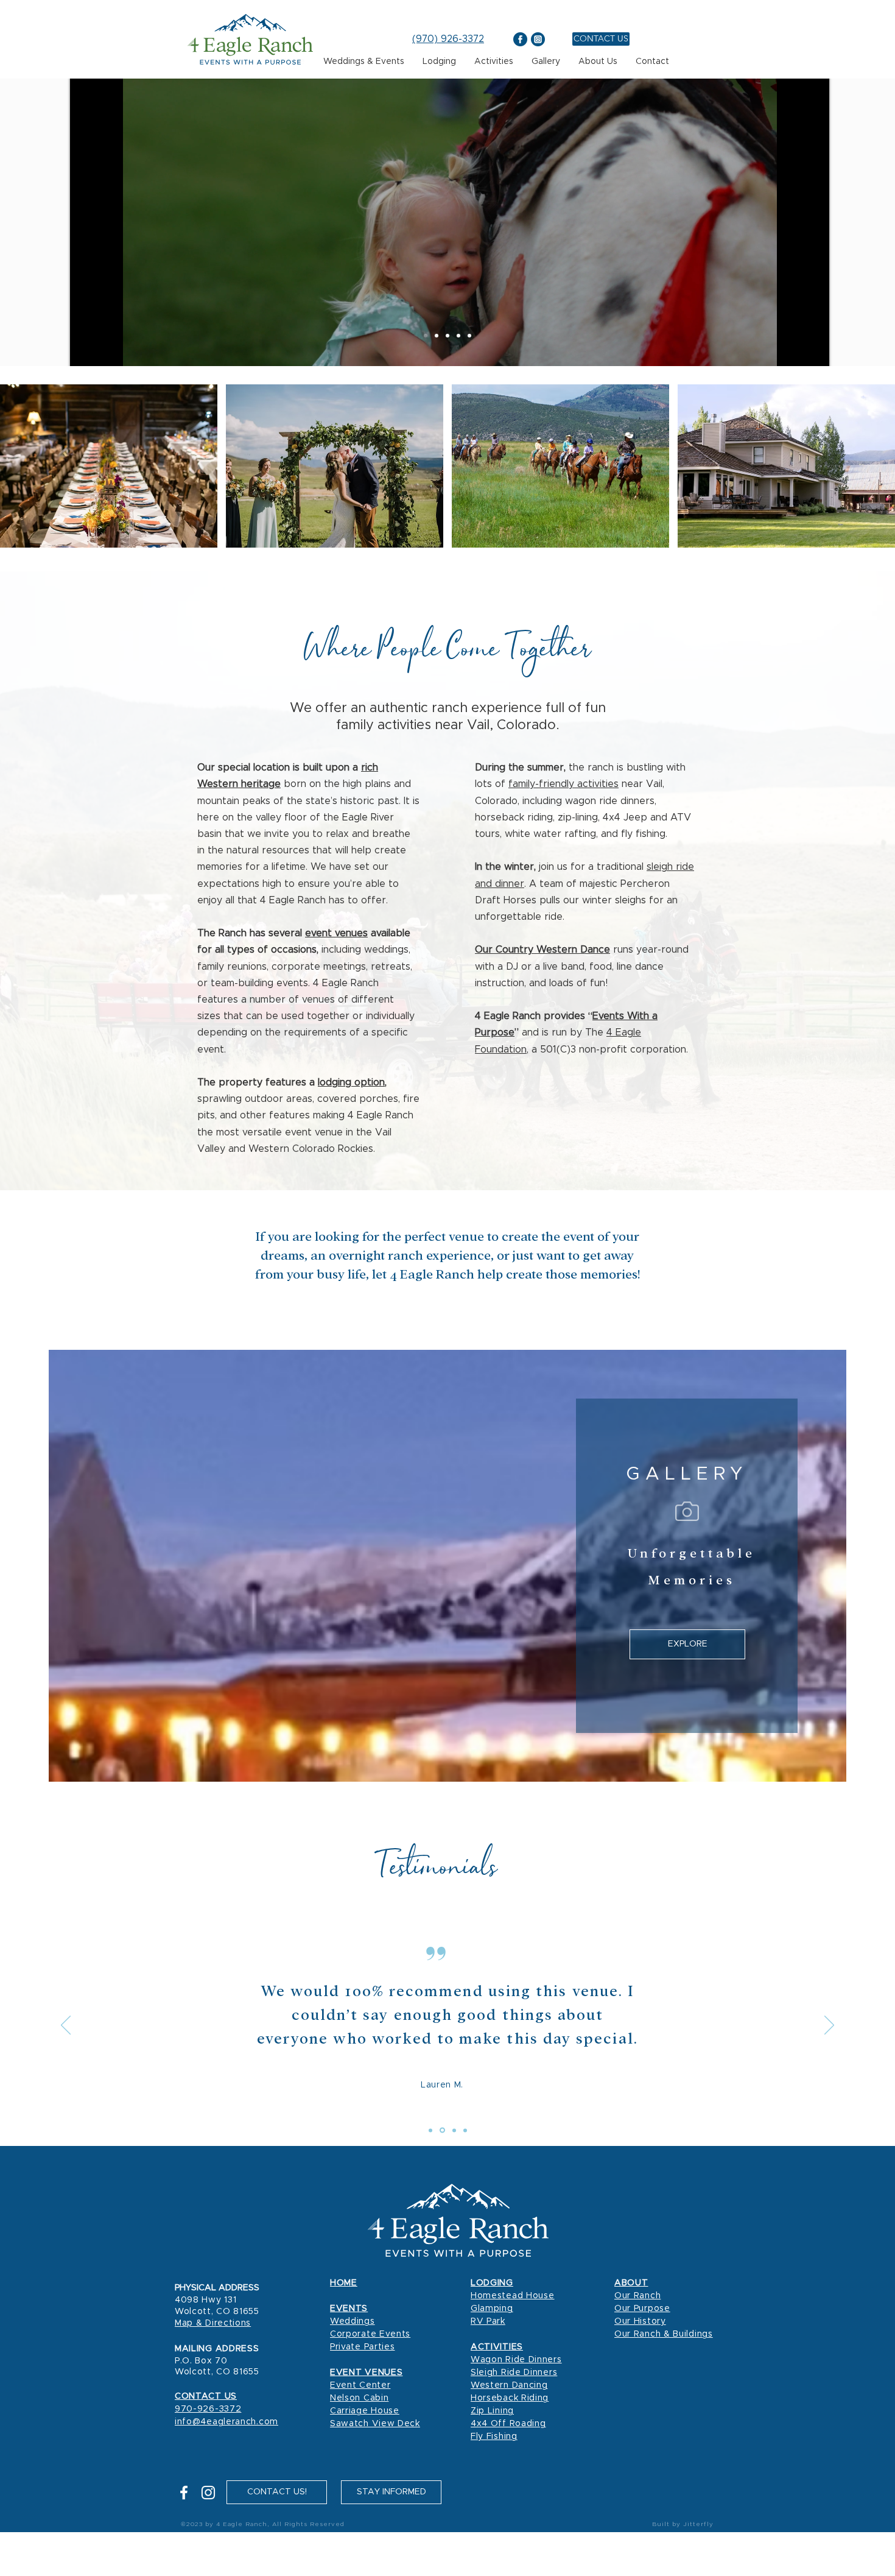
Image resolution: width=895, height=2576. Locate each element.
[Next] (829, 2026)
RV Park (488, 2321)
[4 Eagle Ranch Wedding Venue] (458, 336)
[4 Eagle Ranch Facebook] (520, 39)
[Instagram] (208, 2493)
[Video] (426, 336)
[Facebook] (184, 2493)
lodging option (351, 1082)
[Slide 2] (441, 2130)
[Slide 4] (465, 2130)
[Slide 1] (430, 2130)
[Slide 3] (453, 2130)
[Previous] (66, 2026)
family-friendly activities (563, 784)
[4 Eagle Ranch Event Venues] (437, 336)
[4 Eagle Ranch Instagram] (538, 39)
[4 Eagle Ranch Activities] (469, 336)
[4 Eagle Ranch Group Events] (447, 336)
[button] (391, 2492)
